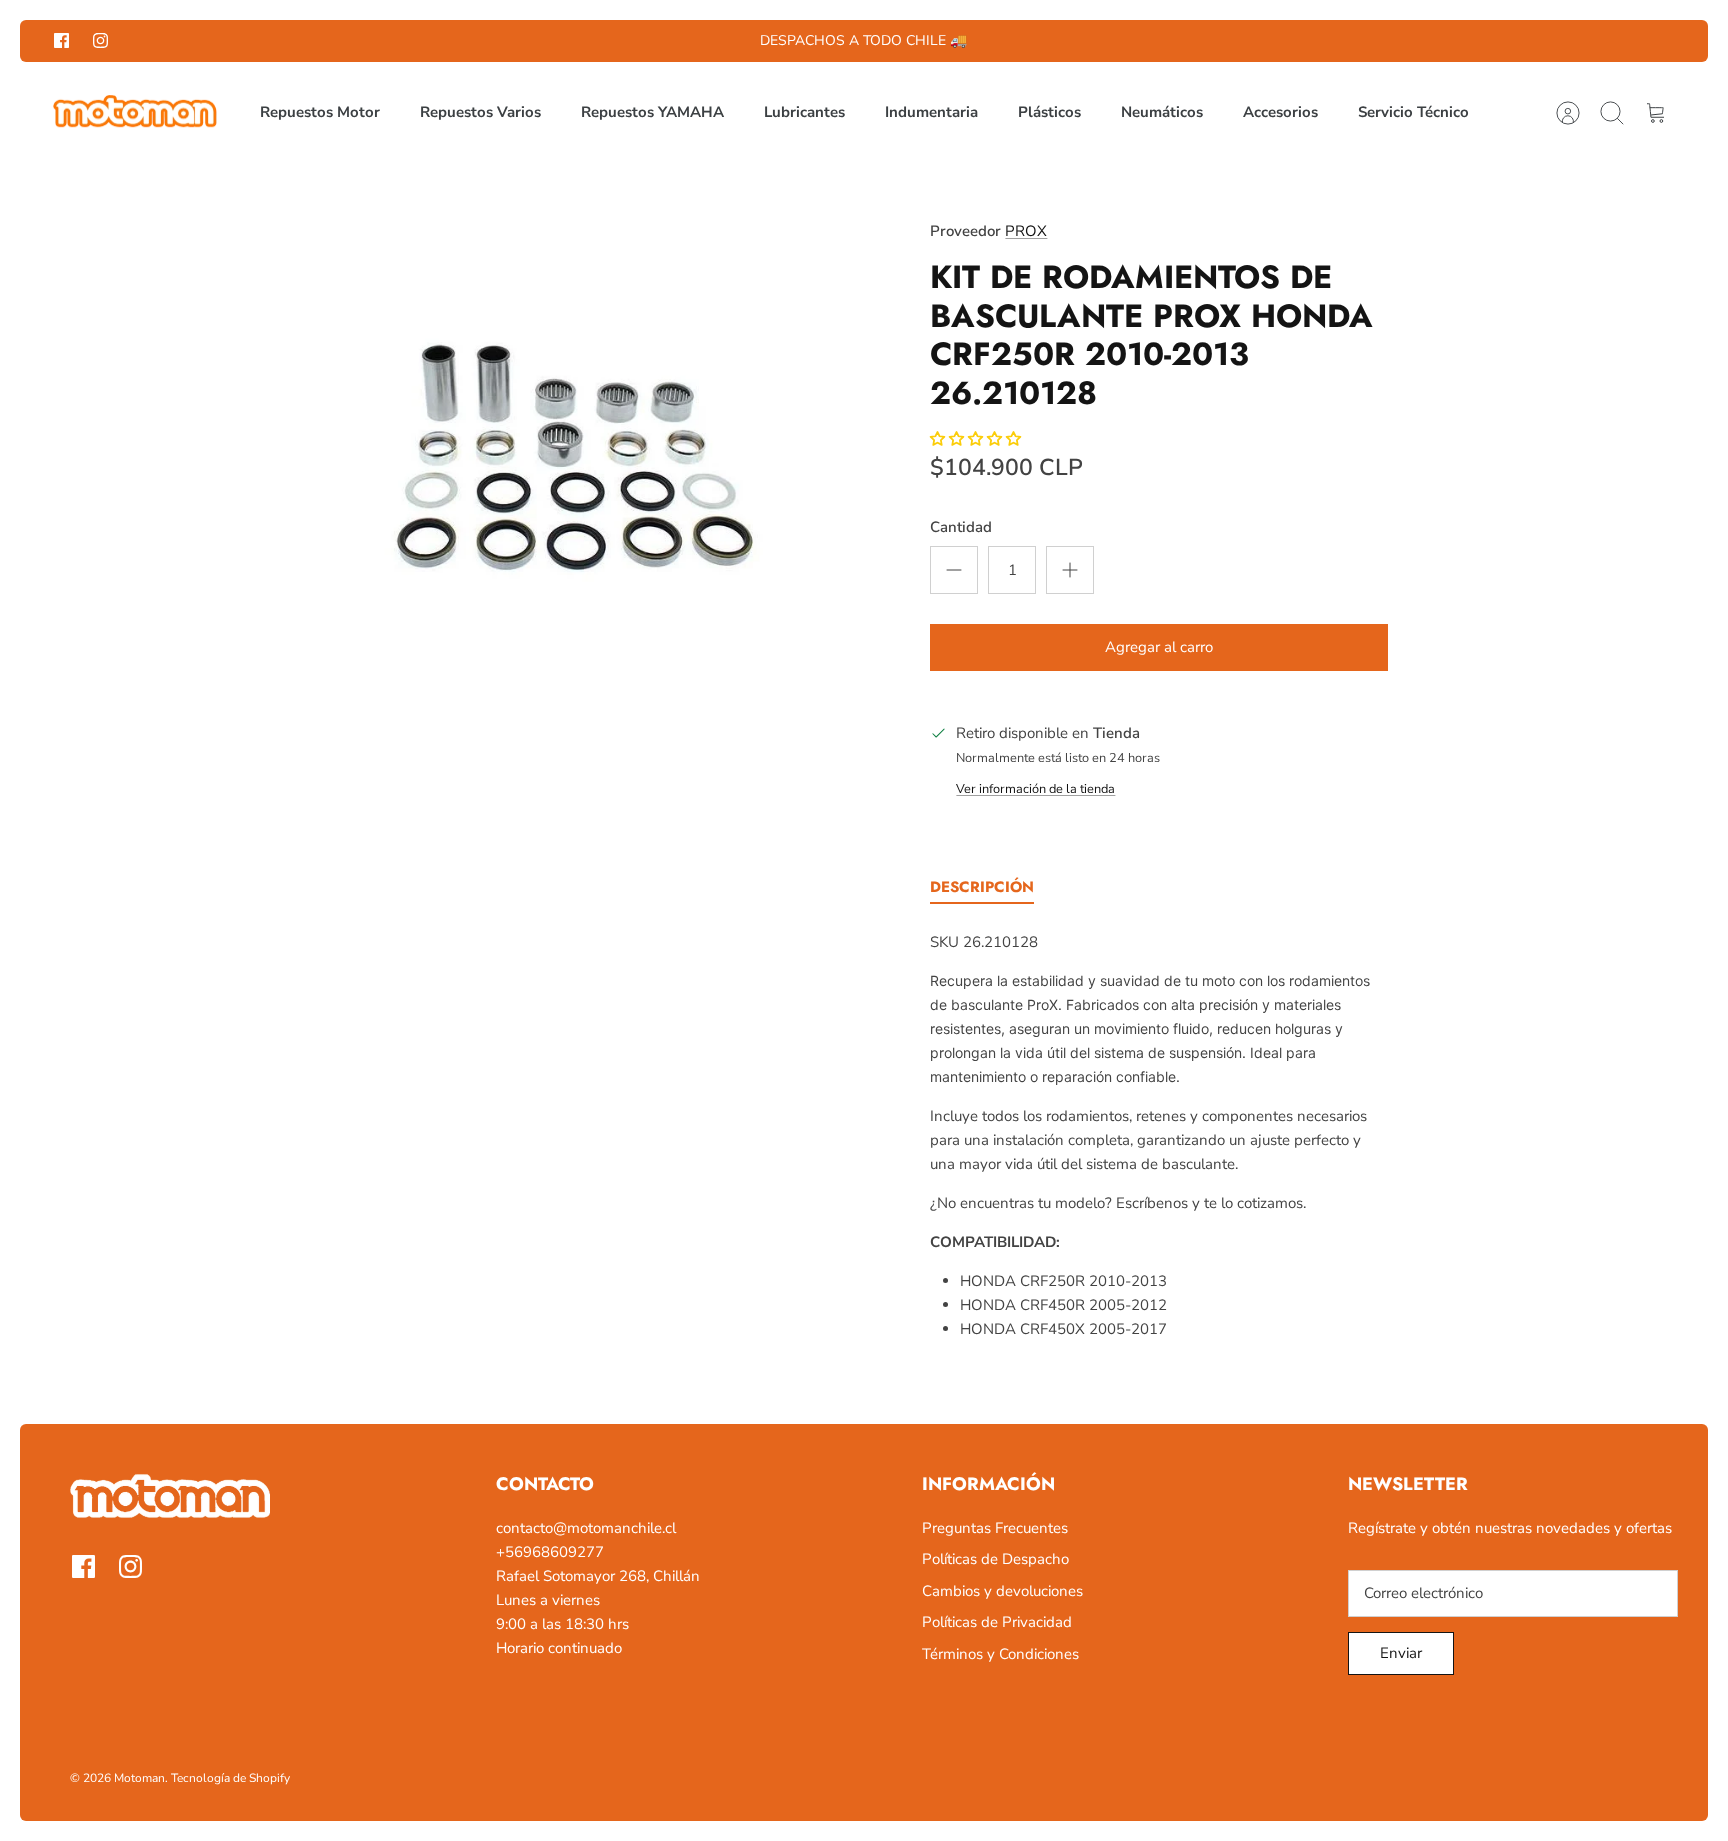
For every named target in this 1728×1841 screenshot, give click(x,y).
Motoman (139, 1778)
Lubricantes (804, 112)
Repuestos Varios (480, 112)
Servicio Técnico (1413, 112)
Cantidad (961, 527)
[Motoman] (135, 113)
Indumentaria (931, 112)
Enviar (1401, 1653)
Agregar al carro (1159, 647)
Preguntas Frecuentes (995, 1528)
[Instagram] (100, 40)
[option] (575, 458)
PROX (1026, 231)
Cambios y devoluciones (1002, 1591)
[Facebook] (61, 40)
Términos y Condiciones (1000, 1654)
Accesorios (1280, 112)
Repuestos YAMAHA (652, 112)
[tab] (982, 891)
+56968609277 (550, 1552)
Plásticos (1049, 112)
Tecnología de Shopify (230, 1778)
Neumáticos (1162, 112)
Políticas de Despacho (995, 1559)
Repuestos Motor (320, 112)
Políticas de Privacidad (997, 1622)
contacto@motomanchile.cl (586, 1528)
